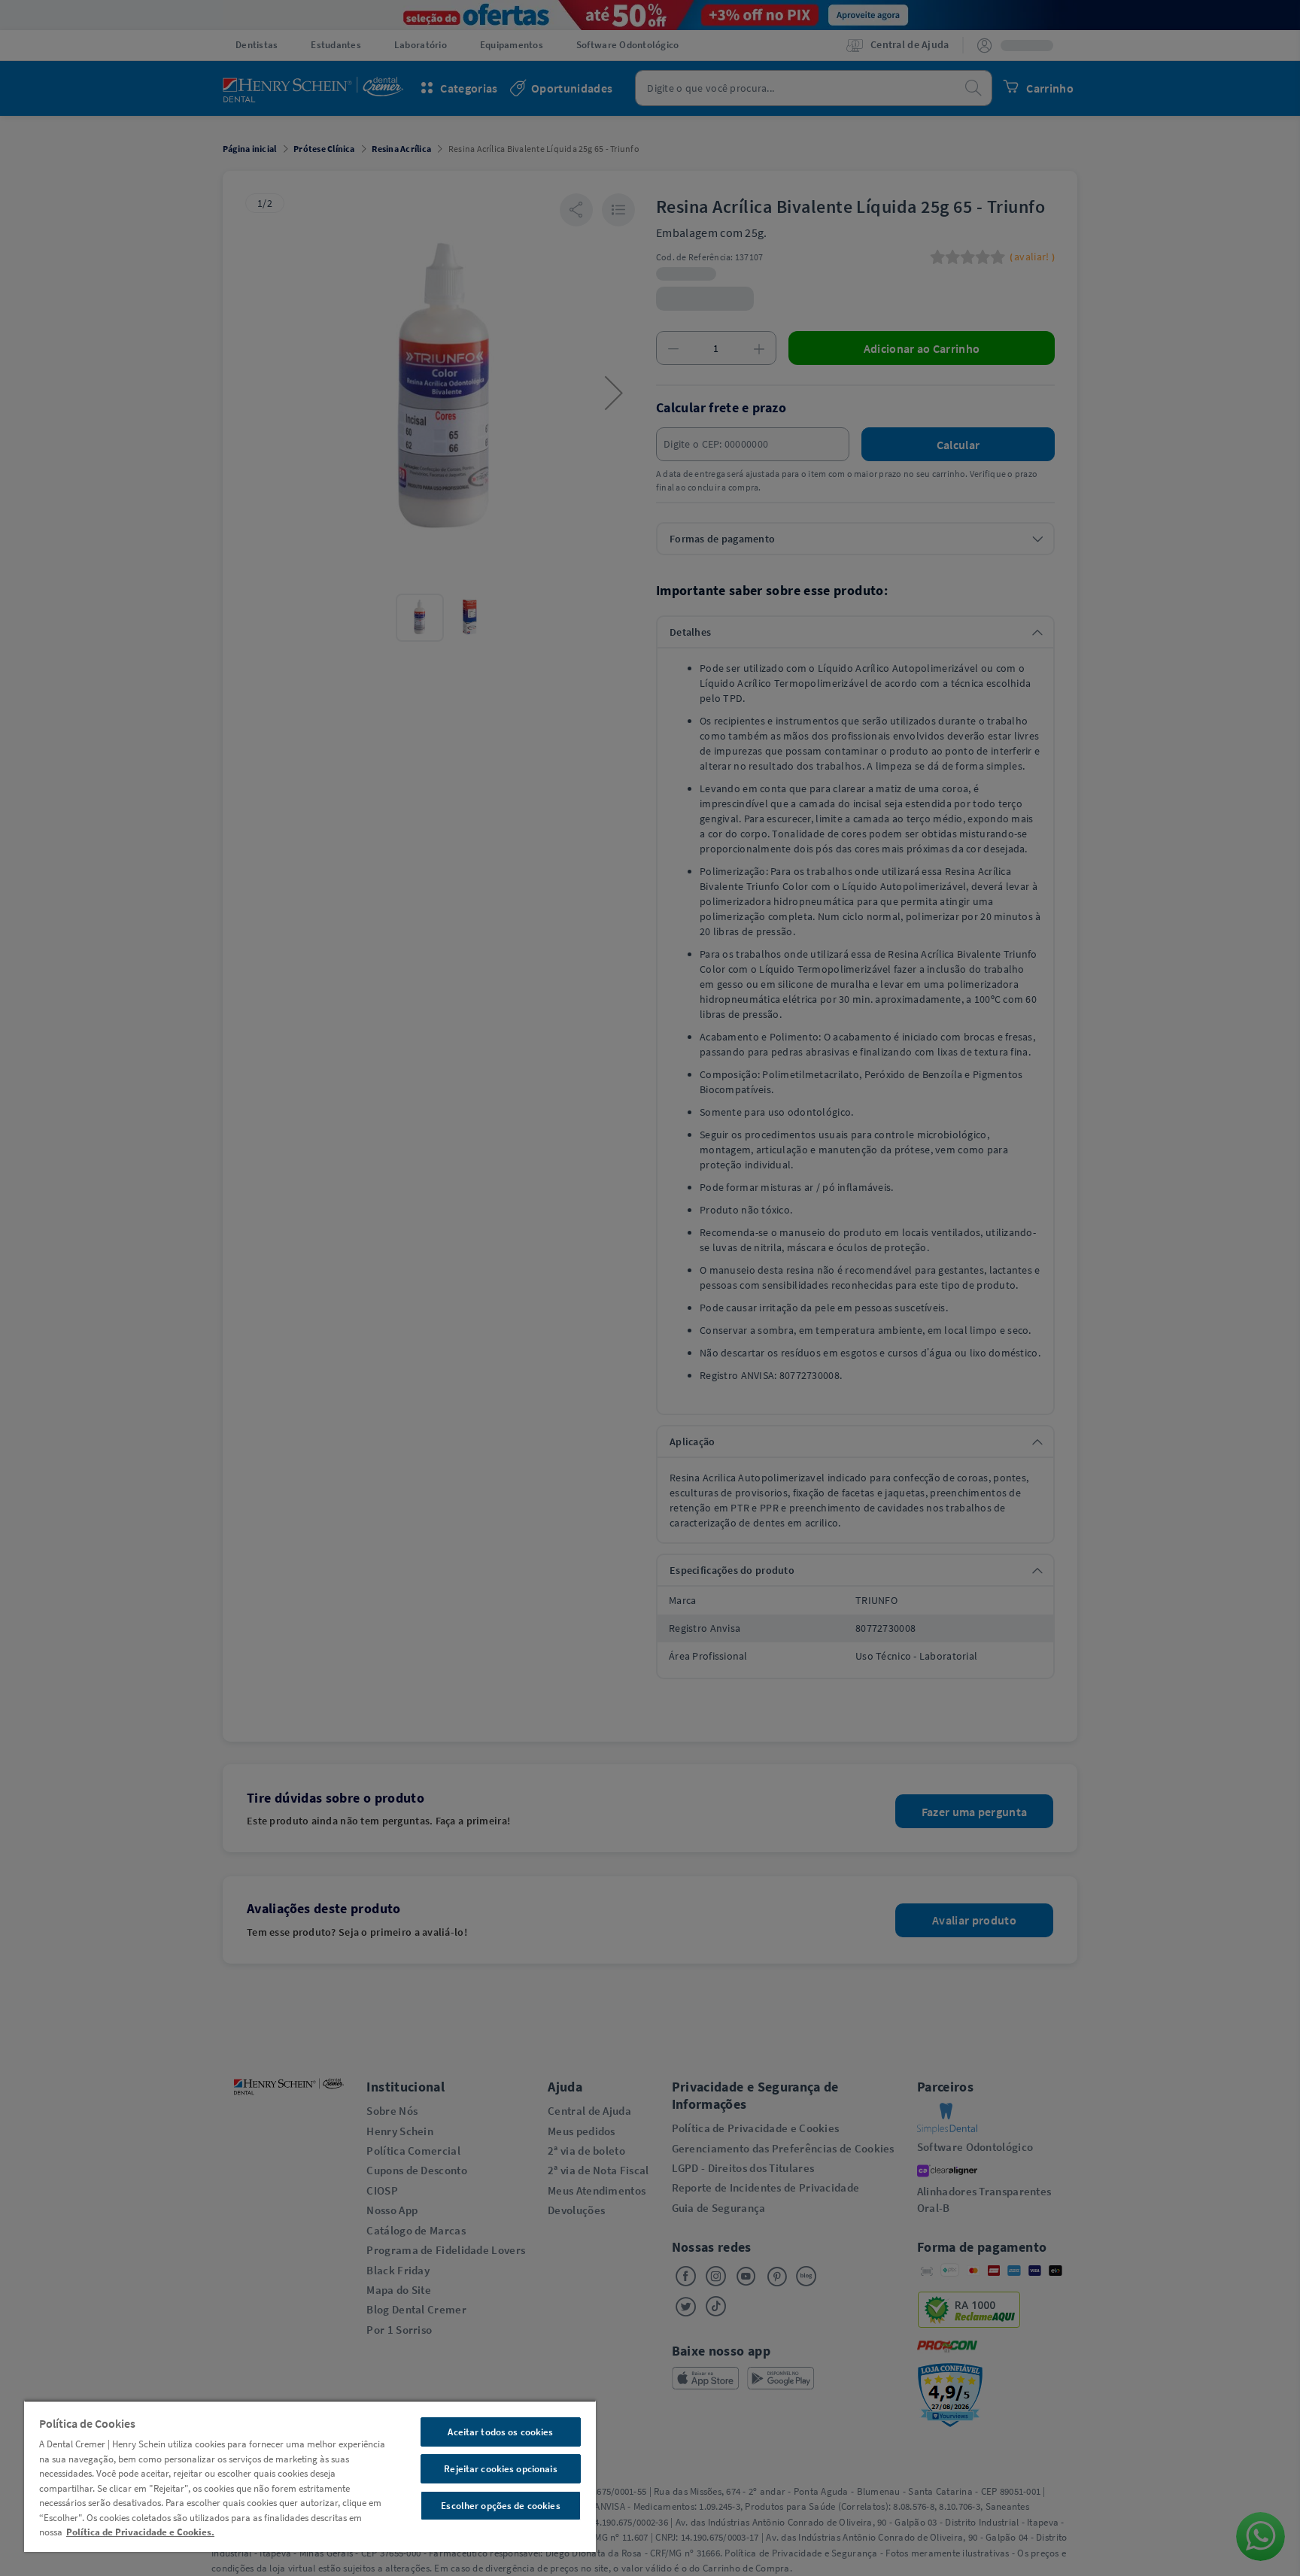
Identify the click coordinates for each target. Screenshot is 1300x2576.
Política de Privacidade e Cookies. (140, 2532)
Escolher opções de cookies (500, 2506)
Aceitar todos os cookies (500, 2432)
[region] (310, 2476)
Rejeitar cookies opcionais (500, 2469)
